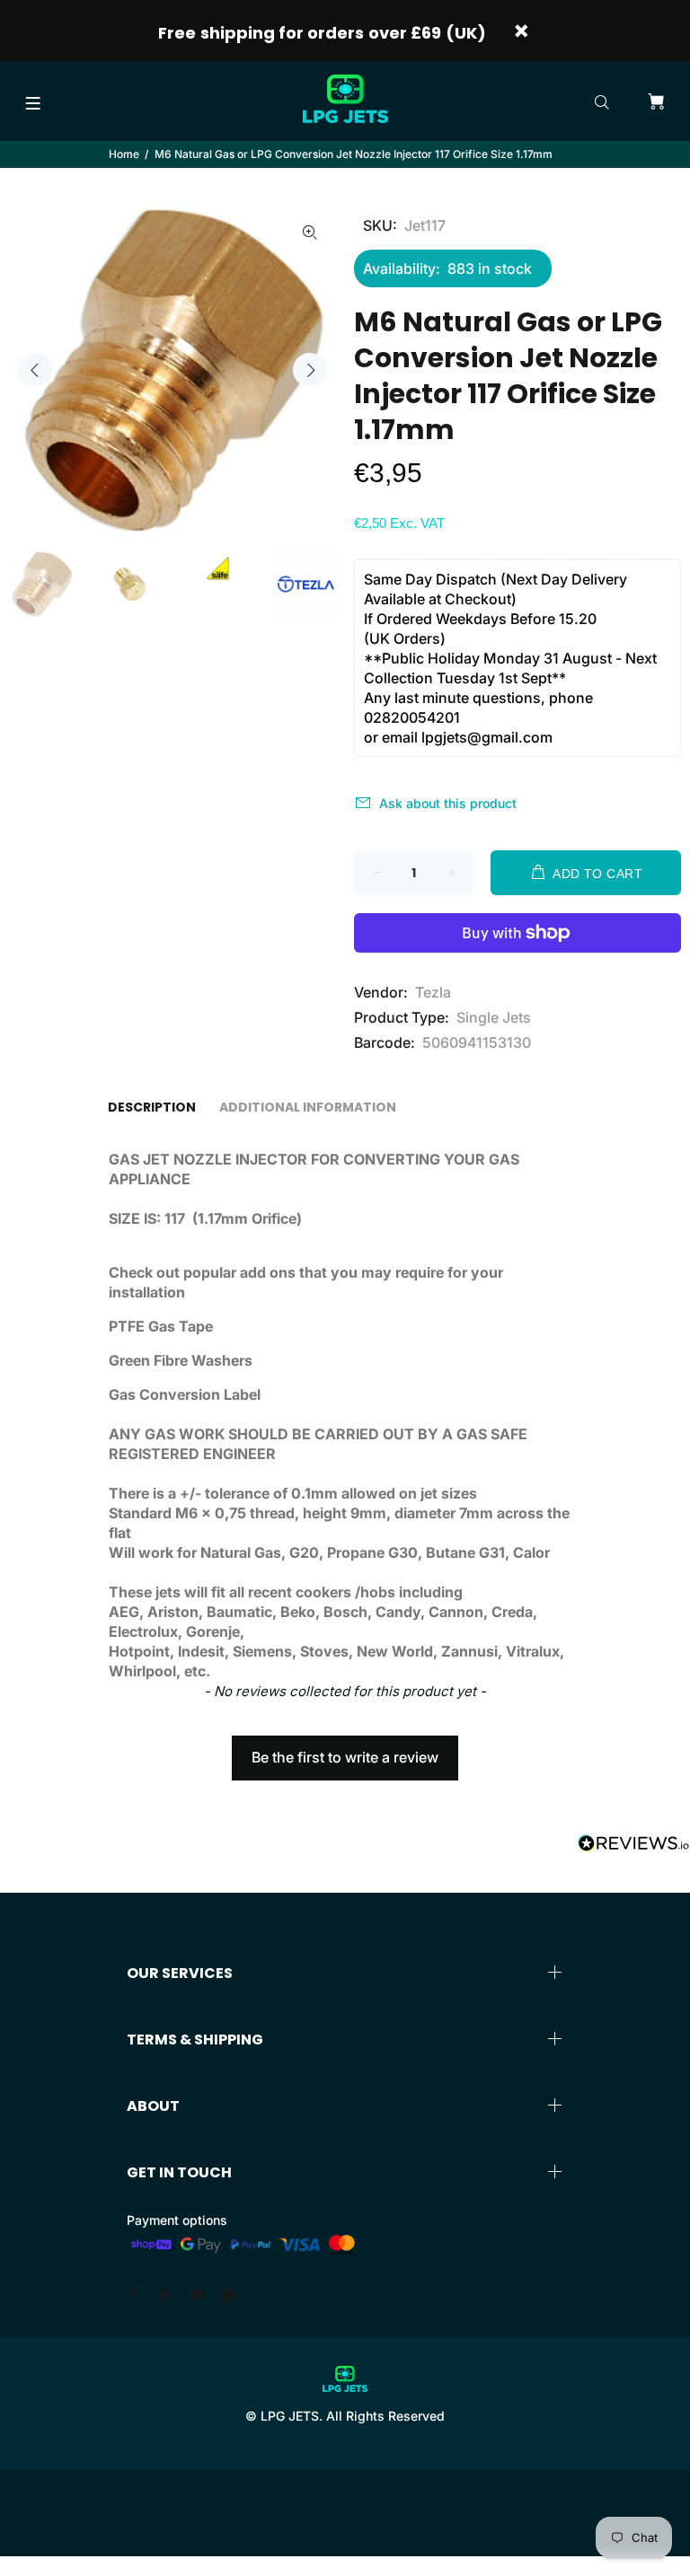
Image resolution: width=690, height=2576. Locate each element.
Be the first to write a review (345, 1757)
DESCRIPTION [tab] (152, 1107)
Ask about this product (448, 803)
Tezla (433, 992)
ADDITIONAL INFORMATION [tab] (308, 1107)
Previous (35, 370)
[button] (345, 1749)
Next (310, 370)
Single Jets (494, 1017)
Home (124, 154)
